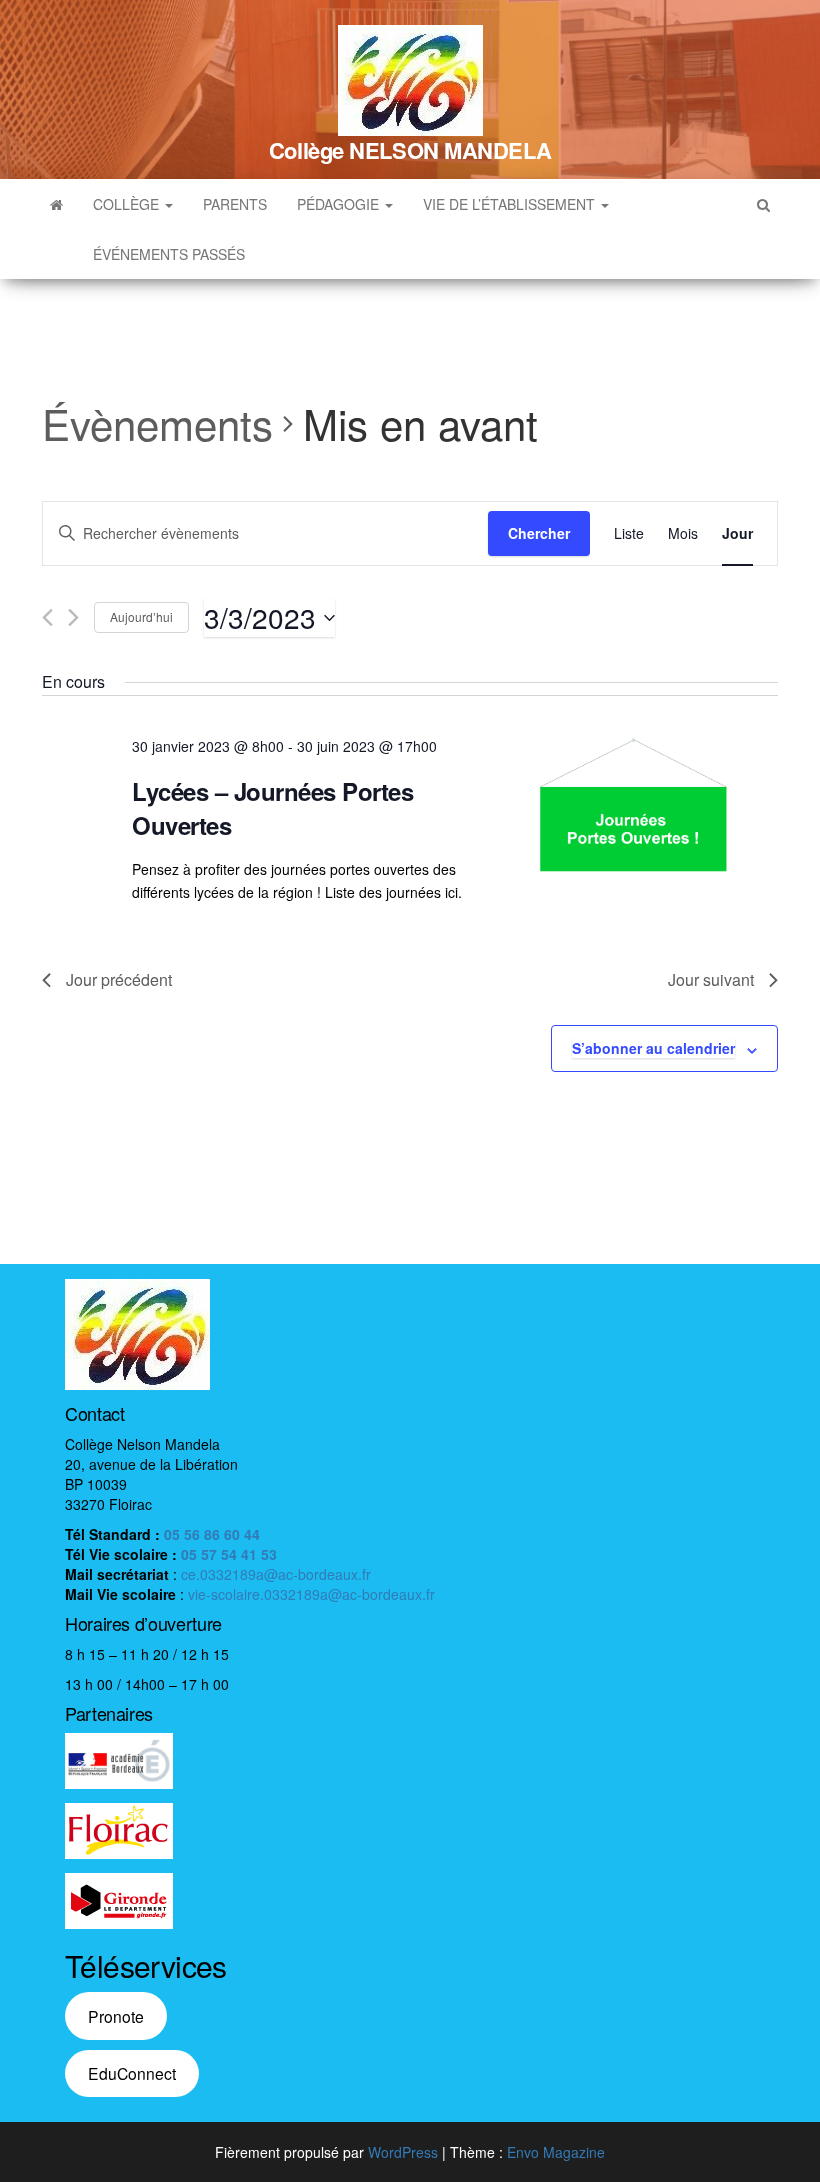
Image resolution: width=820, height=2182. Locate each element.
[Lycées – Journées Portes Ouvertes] (633, 805)
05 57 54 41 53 (229, 1554)
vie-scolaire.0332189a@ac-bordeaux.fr (311, 1594)
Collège (128, 204)
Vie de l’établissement (511, 204)
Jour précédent (119, 979)
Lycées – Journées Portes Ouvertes (272, 808)
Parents (235, 204)
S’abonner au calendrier (653, 1048)
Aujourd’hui (141, 616)
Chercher (539, 533)
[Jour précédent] (47, 617)
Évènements (157, 424)
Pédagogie (340, 204)
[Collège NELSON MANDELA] (56, 204)
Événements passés (169, 254)
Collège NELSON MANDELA (410, 150)
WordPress (403, 2152)
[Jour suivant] (73, 617)
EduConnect (132, 2073)
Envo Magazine (556, 2152)
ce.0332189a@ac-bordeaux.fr (276, 1574)
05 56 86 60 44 (212, 1534)
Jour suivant (711, 979)
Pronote (116, 2016)
